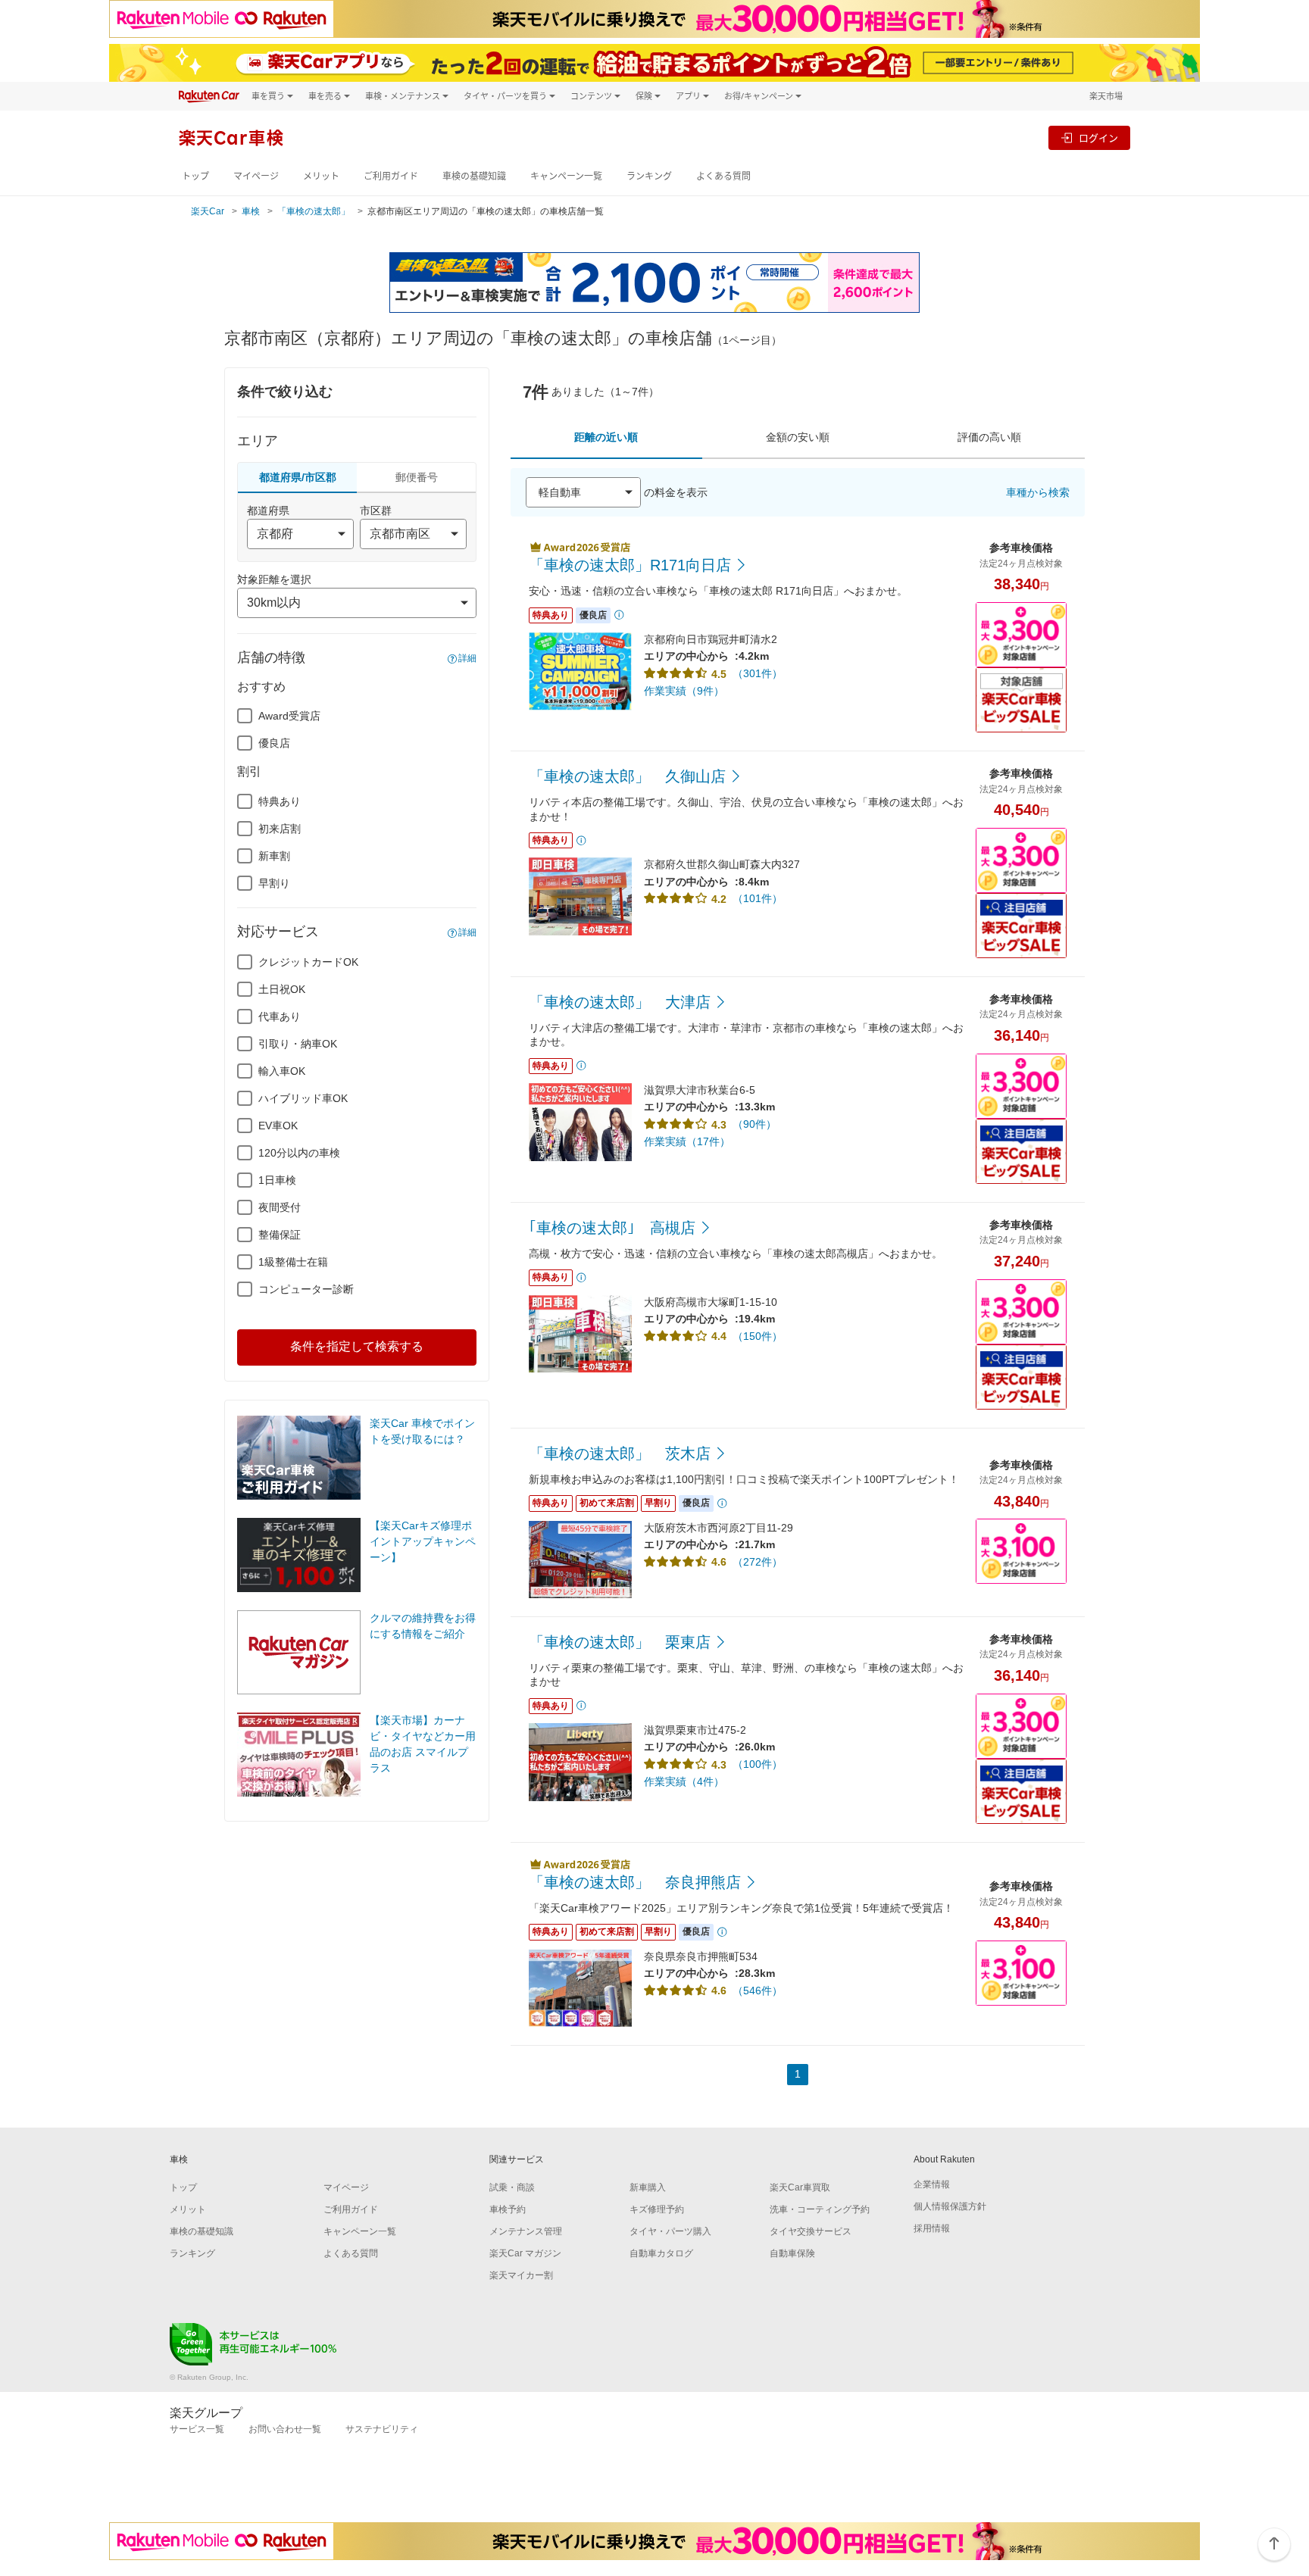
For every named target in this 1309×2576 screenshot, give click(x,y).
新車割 (274, 856)
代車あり (280, 1016)
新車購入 (648, 2187)
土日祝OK (282, 989)
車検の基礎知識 (474, 176)
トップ (195, 176)
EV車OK (278, 1126)
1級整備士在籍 (293, 1262)
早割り (274, 883)
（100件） (758, 1764)
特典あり (280, 801)
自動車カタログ (661, 2253)
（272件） (758, 1562)
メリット (321, 176)
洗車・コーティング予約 (820, 2209)
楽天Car (208, 211)
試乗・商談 (512, 2187)
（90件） (754, 1124)
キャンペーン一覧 (566, 176)
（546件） (758, 1991)
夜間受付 (280, 1207)
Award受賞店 (289, 716)
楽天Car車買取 (800, 2187)
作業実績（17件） (687, 1141)
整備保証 (280, 1235)
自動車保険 (792, 2253)
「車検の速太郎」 (314, 211)
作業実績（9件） (684, 691)
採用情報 (932, 2228)
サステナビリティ (382, 2429)
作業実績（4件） (684, 1781)
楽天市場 (1106, 96)
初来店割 (280, 829)
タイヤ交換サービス (811, 2231)
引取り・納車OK (298, 1044)
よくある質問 (723, 176)
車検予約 (508, 2209)
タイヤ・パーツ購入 (670, 2231)
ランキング (649, 176)
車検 (251, 211)
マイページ (256, 176)
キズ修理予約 (657, 2209)
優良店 (274, 743)
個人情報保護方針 (950, 2206)
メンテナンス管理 (526, 2231)
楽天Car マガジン (525, 2253)
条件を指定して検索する (357, 1346)
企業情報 (932, 2184)
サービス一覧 (197, 2429)
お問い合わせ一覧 (285, 2429)
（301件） (758, 673)
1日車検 (277, 1180)
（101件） (758, 898)
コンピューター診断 (306, 1289)
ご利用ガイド (391, 176)
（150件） (758, 1336)
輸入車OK (282, 1071)
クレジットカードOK (308, 962)
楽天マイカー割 (521, 2275)
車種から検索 (1038, 492)
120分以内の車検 (299, 1153)
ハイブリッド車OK (303, 1098)
